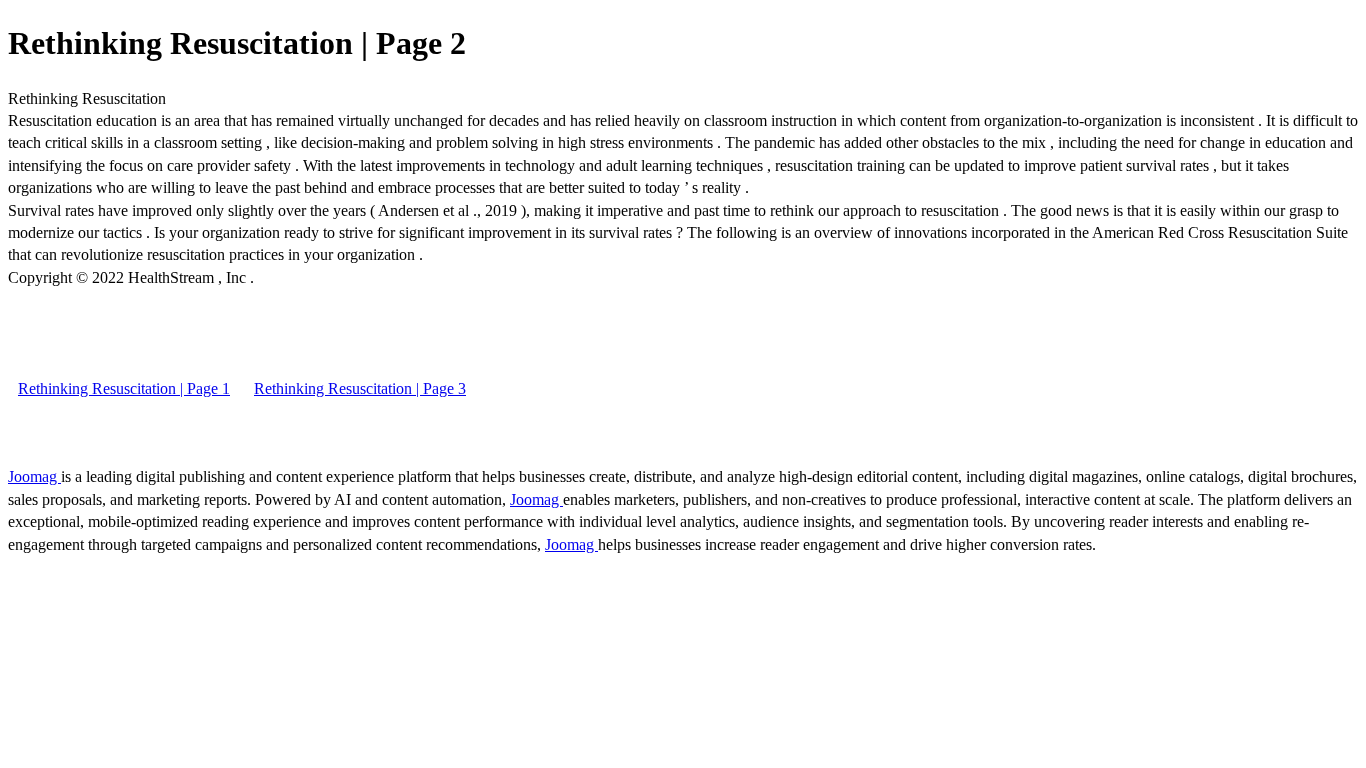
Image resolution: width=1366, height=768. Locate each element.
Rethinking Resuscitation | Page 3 (360, 388)
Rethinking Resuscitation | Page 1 (124, 388)
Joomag (34, 476)
